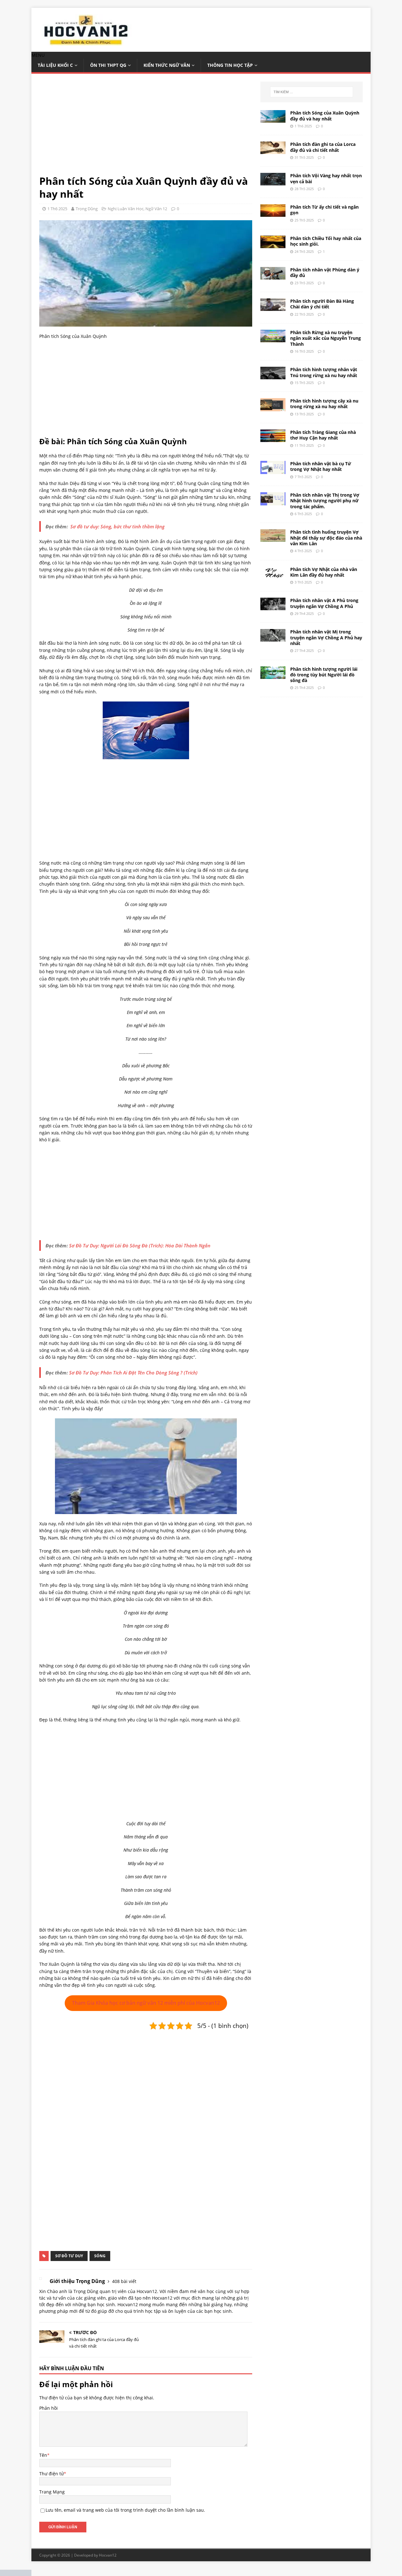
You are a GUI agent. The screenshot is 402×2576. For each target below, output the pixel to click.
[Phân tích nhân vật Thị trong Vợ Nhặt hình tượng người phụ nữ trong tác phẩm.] (273, 502)
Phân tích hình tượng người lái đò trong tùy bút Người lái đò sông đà (324, 675)
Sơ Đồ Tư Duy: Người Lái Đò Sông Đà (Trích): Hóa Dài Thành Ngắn (140, 1245)
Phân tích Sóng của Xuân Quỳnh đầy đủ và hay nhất (325, 116)
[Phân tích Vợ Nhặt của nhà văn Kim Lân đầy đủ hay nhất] (273, 575)
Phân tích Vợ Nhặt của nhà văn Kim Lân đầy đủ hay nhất (324, 572)
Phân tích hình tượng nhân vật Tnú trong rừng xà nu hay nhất (324, 372)
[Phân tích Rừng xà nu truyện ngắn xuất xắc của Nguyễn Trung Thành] (273, 339)
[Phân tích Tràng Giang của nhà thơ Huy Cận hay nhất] (273, 438)
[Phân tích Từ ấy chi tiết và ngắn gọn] (273, 213)
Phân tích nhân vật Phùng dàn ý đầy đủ (325, 272)
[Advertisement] (146, 128)
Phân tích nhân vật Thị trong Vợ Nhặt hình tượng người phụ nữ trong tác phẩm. (325, 501)
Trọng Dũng (87, 209)
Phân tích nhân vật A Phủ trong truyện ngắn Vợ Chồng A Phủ (324, 603)
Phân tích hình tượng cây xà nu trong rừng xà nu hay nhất (324, 404)
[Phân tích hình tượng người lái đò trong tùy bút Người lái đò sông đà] (273, 675)
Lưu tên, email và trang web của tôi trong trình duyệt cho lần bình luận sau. (125, 2510)
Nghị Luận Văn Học (126, 209)
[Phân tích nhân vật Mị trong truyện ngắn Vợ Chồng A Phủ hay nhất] (273, 638)
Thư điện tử (52, 2474)
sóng (100, 2256)
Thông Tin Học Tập (230, 65)
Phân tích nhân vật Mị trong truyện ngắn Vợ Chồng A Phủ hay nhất (326, 637)
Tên (43, 2455)
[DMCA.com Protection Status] (16, 2572)
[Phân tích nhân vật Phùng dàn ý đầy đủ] (273, 276)
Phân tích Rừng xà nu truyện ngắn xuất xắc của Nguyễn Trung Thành (326, 338)
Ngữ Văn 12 (156, 209)
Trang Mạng (52, 2492)
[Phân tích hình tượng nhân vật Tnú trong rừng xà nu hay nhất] (273, 376)
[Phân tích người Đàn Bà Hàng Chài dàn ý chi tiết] (273, 307)
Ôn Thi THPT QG (108, 65)
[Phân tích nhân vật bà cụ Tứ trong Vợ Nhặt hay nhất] (273, 470)
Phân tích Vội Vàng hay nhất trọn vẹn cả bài (326, 178)
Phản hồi (49, 2408)
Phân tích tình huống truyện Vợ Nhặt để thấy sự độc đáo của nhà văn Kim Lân (326, 538)
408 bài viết (124, 2281)
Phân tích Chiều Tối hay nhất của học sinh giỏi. (326, 241)
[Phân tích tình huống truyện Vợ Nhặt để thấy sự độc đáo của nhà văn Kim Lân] (273, 538)
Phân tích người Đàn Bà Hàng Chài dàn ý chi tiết (322, 304)
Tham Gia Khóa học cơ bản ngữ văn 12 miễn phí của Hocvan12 (146, 2003)
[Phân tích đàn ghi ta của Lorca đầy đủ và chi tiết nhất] (273, 150)
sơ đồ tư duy (69, 2256)
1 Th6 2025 (57, 209)
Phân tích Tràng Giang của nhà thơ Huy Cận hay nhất (323, 435)
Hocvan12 (108, 2555)
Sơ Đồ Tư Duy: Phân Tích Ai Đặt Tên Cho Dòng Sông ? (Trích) (133, 1373)
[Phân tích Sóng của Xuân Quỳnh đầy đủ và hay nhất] (273, 119)
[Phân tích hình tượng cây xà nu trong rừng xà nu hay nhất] (273, 408)
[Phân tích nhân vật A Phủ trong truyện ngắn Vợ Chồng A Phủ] (273, 607)
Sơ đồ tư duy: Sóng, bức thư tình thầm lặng (117, 526)
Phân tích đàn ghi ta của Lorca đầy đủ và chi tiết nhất (323, 147)
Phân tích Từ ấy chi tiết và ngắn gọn (324, 210)
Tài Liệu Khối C (55, 65)
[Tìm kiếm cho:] (312, 92)
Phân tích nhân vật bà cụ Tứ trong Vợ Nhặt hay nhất (321, 466)
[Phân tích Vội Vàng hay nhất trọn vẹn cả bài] (273, 182)
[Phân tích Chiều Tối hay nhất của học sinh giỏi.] (273, 245)
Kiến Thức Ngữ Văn (167, 65)
